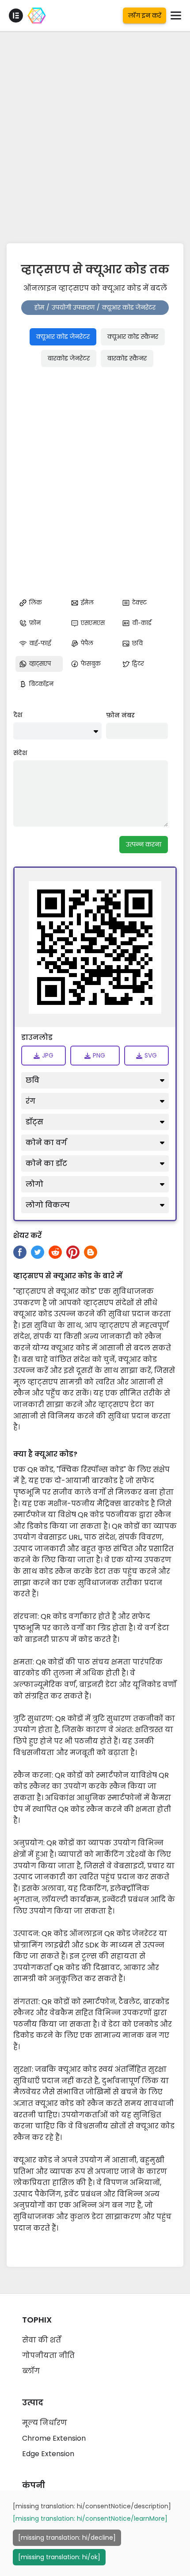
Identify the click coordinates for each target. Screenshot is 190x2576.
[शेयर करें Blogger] (91, 1252)
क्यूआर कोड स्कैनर (133, 337)
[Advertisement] (95, 135)
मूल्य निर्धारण (45, 2423)
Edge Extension (48, 2454)
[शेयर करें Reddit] (55, 1252)
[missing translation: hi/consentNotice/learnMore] (90, 2518)
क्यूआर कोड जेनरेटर (63, 337)
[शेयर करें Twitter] (38, 1252)
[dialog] (95, 2533)
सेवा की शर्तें (42, 2340)
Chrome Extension (54, 2438)
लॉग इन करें (145, 15)
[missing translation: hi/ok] (59, 2557)
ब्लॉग (31, 2371)
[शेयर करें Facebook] (20, 1252)
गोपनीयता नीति (48, 2356)
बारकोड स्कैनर (127, 358)
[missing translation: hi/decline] (67, 2538)
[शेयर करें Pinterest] (73, 1252)
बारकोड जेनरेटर (69, 358)
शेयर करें (27, 1236)
